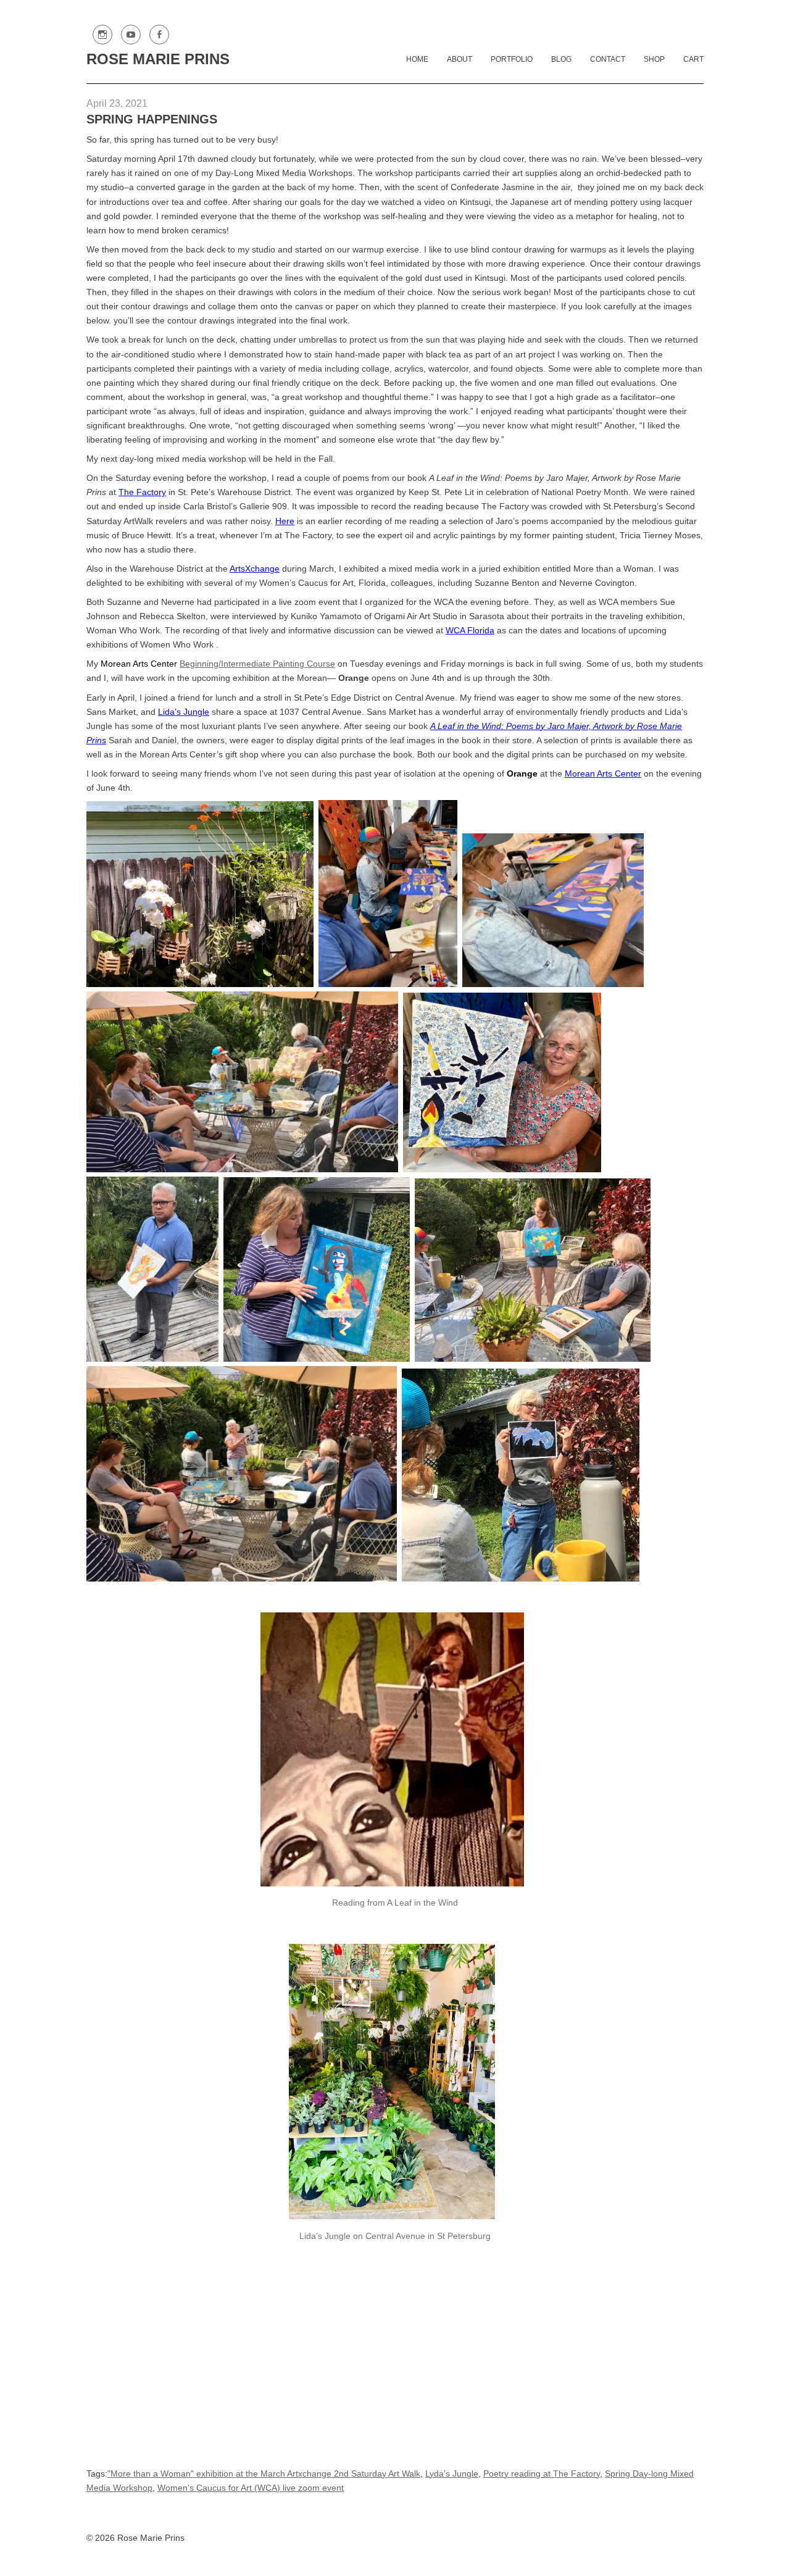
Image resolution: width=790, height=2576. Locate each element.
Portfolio (512, 59)
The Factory (142, 492)
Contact (608, 59)
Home (417, 59)
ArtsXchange (255, 569)
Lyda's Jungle (452, 2474)
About (459, 59)
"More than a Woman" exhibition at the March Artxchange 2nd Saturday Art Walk (264, 2474)
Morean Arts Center (603, 773)
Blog (561, 59)
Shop (654, 59)
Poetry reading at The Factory (542, 2474)
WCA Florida (470, 630)
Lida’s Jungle (184, 712)
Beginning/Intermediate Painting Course (257, 664)
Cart (693, 59)
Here (285, 521)
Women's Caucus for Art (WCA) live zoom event (251, 2488)
